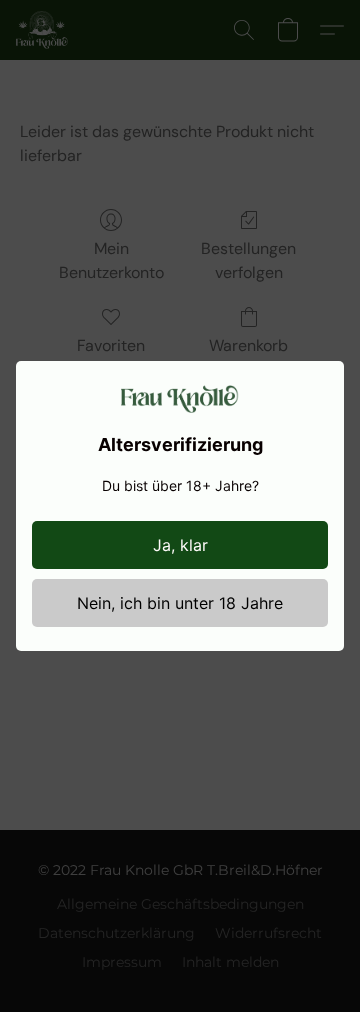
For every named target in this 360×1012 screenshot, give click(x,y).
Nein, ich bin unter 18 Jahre (180, 603)
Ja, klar (180, 545)
